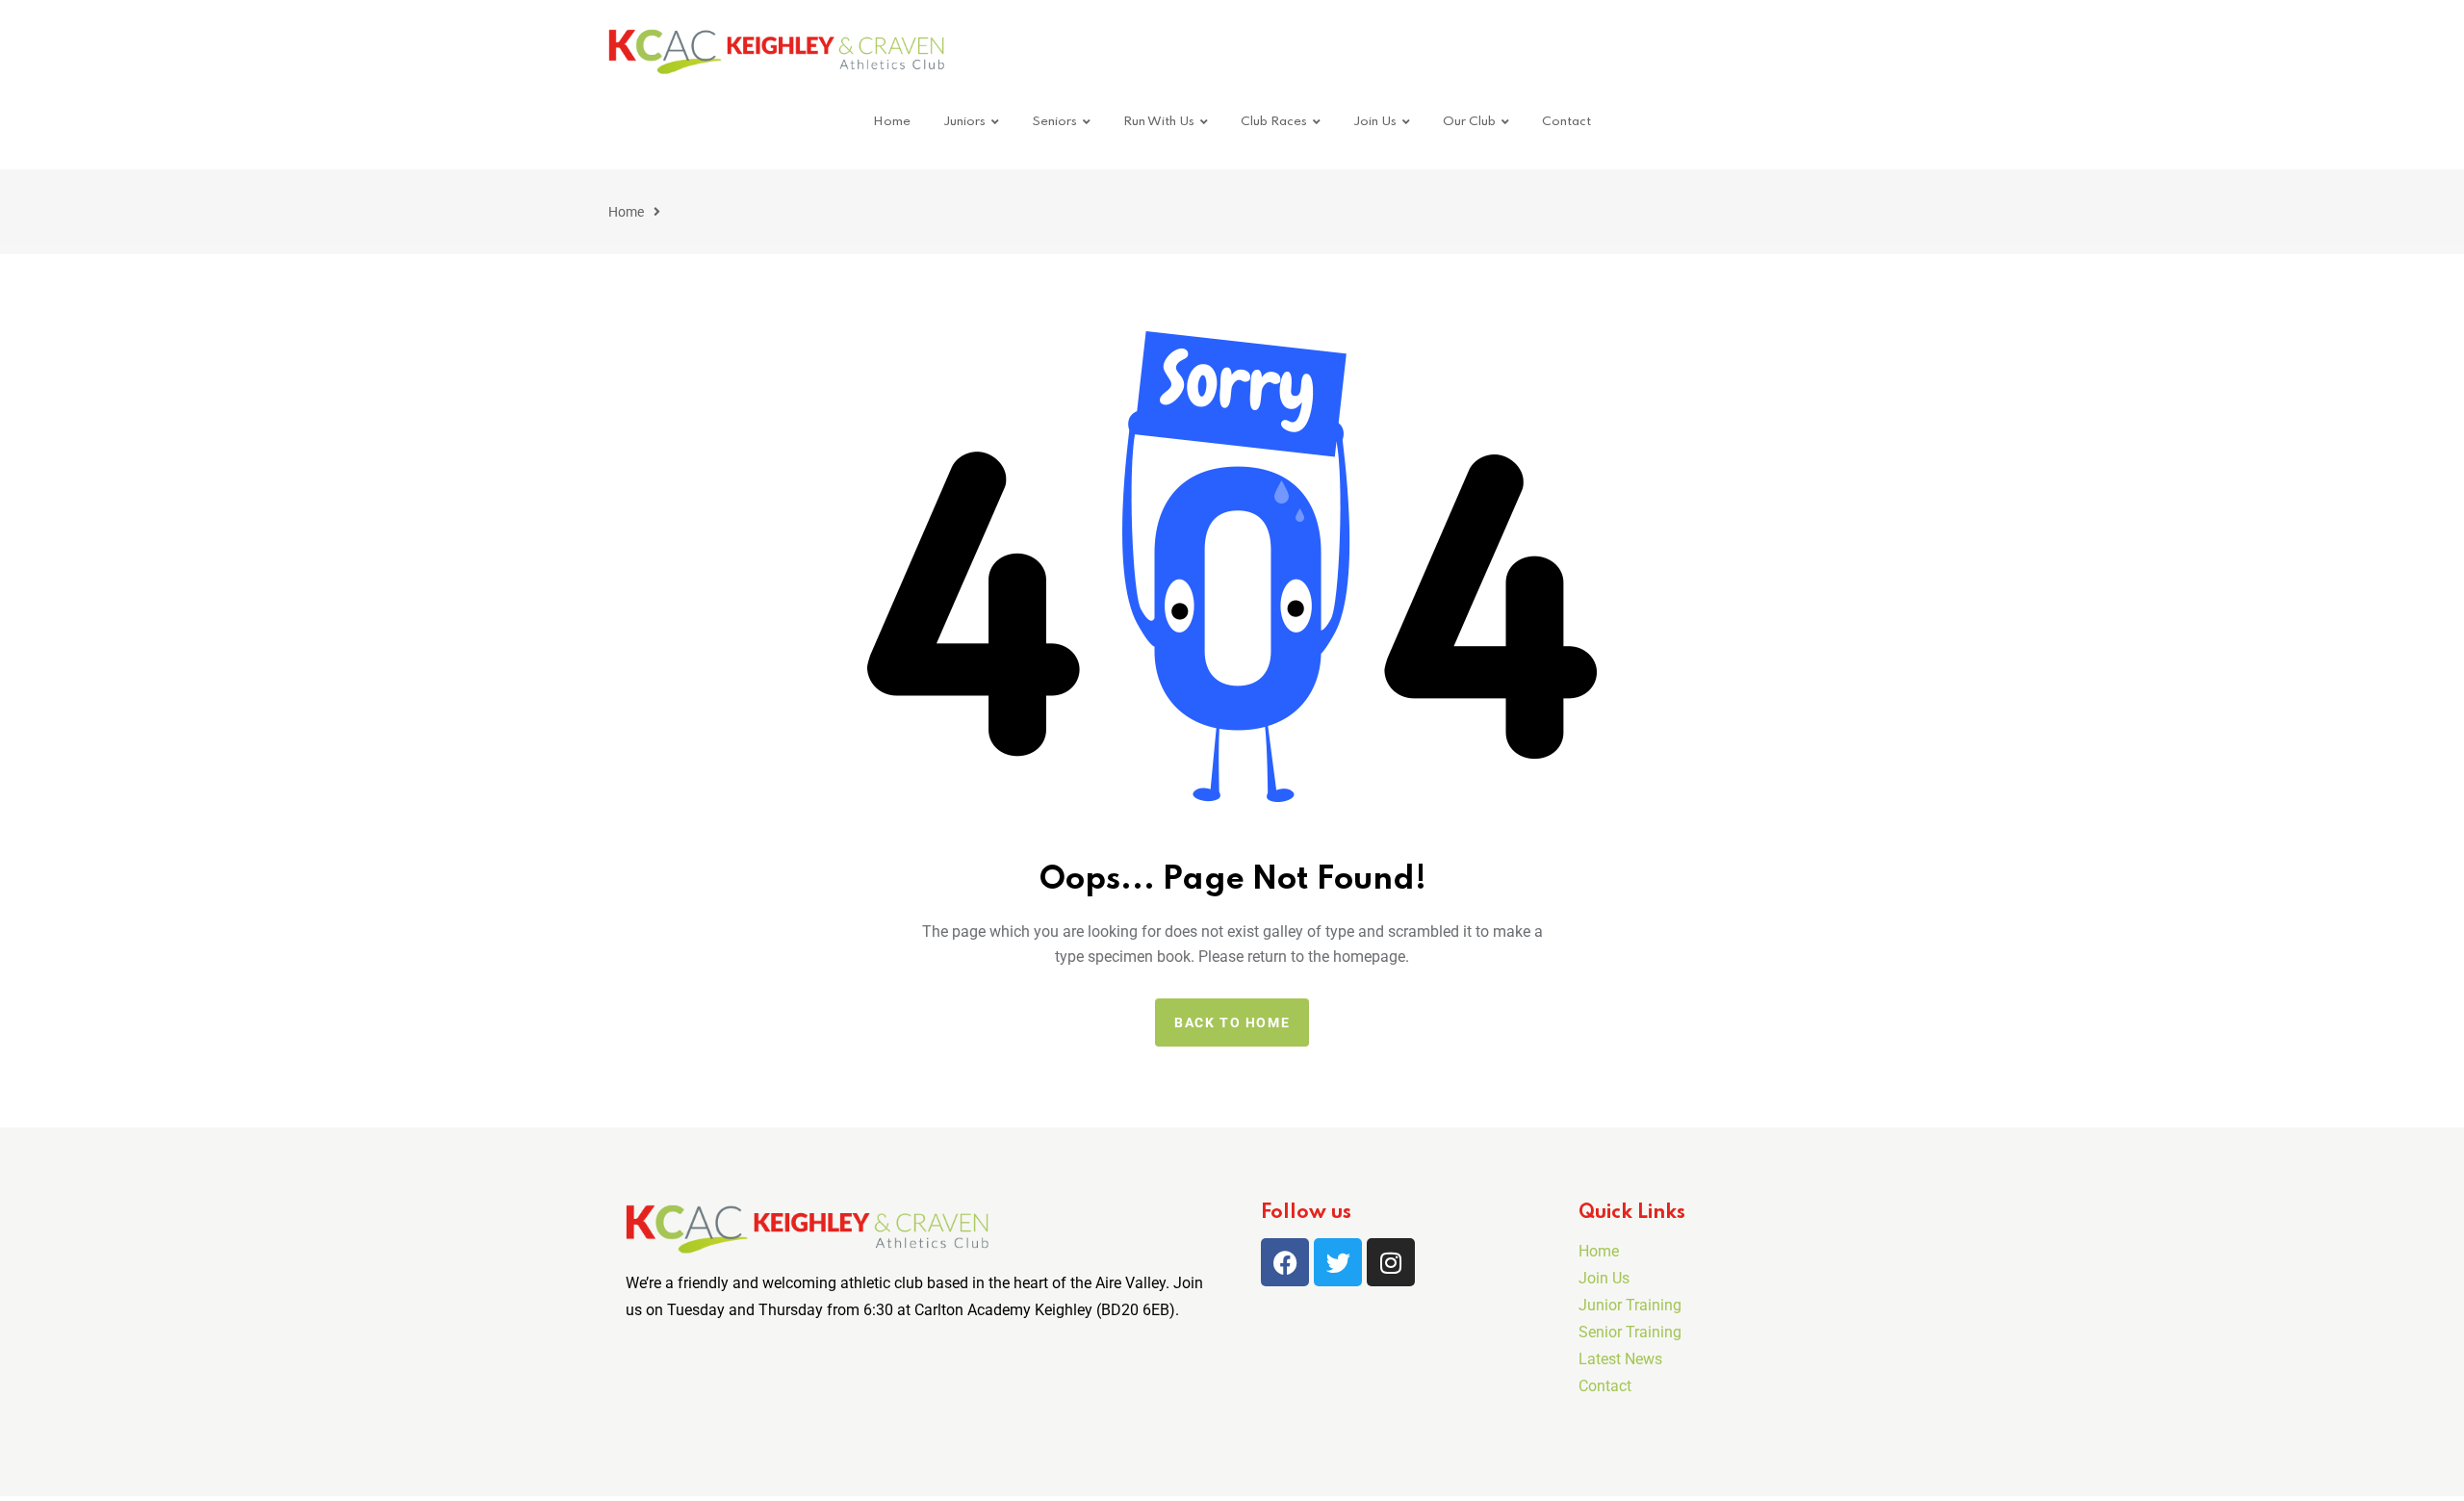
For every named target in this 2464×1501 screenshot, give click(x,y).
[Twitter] (1338, 1262)
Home (892, 122)
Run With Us (1159, 122)
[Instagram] (1391, 1262)
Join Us (1375, 122)
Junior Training (1630, 1305)
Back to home (1232, 1022)
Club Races (1274, 122)
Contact (1566, 122)
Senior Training (1630, 1332)
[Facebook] (1285, 1262)
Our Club (1469, 122)
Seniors (1054, 122)
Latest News (1620, 1359)
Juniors (964, 122)
